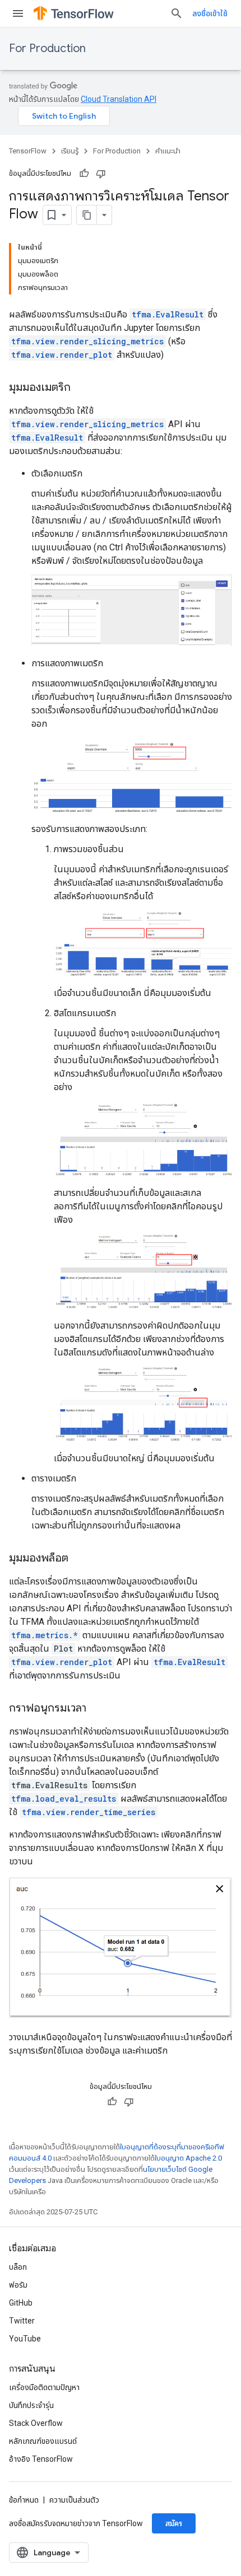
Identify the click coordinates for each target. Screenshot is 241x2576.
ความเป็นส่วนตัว (74, 2500)
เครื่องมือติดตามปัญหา (44, 2387)
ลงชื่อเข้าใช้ (210, 13)
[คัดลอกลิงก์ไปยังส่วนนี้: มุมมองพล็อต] (80, 1559)
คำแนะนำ (168, 151)
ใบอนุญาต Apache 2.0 (188, 2158)
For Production (47, 48)
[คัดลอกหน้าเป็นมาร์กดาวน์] (87, 215)
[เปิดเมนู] (18, 13)
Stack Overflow (36, 2423)
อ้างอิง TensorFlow (41, 2459)
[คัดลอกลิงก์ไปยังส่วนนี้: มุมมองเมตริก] (82, 388)
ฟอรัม (18, 2285)
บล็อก (18, 2267)
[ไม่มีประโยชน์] (101, 174)
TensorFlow (28, 151)
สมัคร (174, 2523)
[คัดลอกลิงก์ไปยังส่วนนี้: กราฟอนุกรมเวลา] (98, 1709)
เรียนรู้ (70, 151)
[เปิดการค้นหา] (177, 13)
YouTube (25, 2339)
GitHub (21, 2303)
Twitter (22, 2321)
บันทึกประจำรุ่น (31, 2405)
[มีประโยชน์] (84, 174)
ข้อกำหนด (24, 2500)
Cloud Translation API (119, 99)
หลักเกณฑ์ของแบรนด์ (43, 2441)
